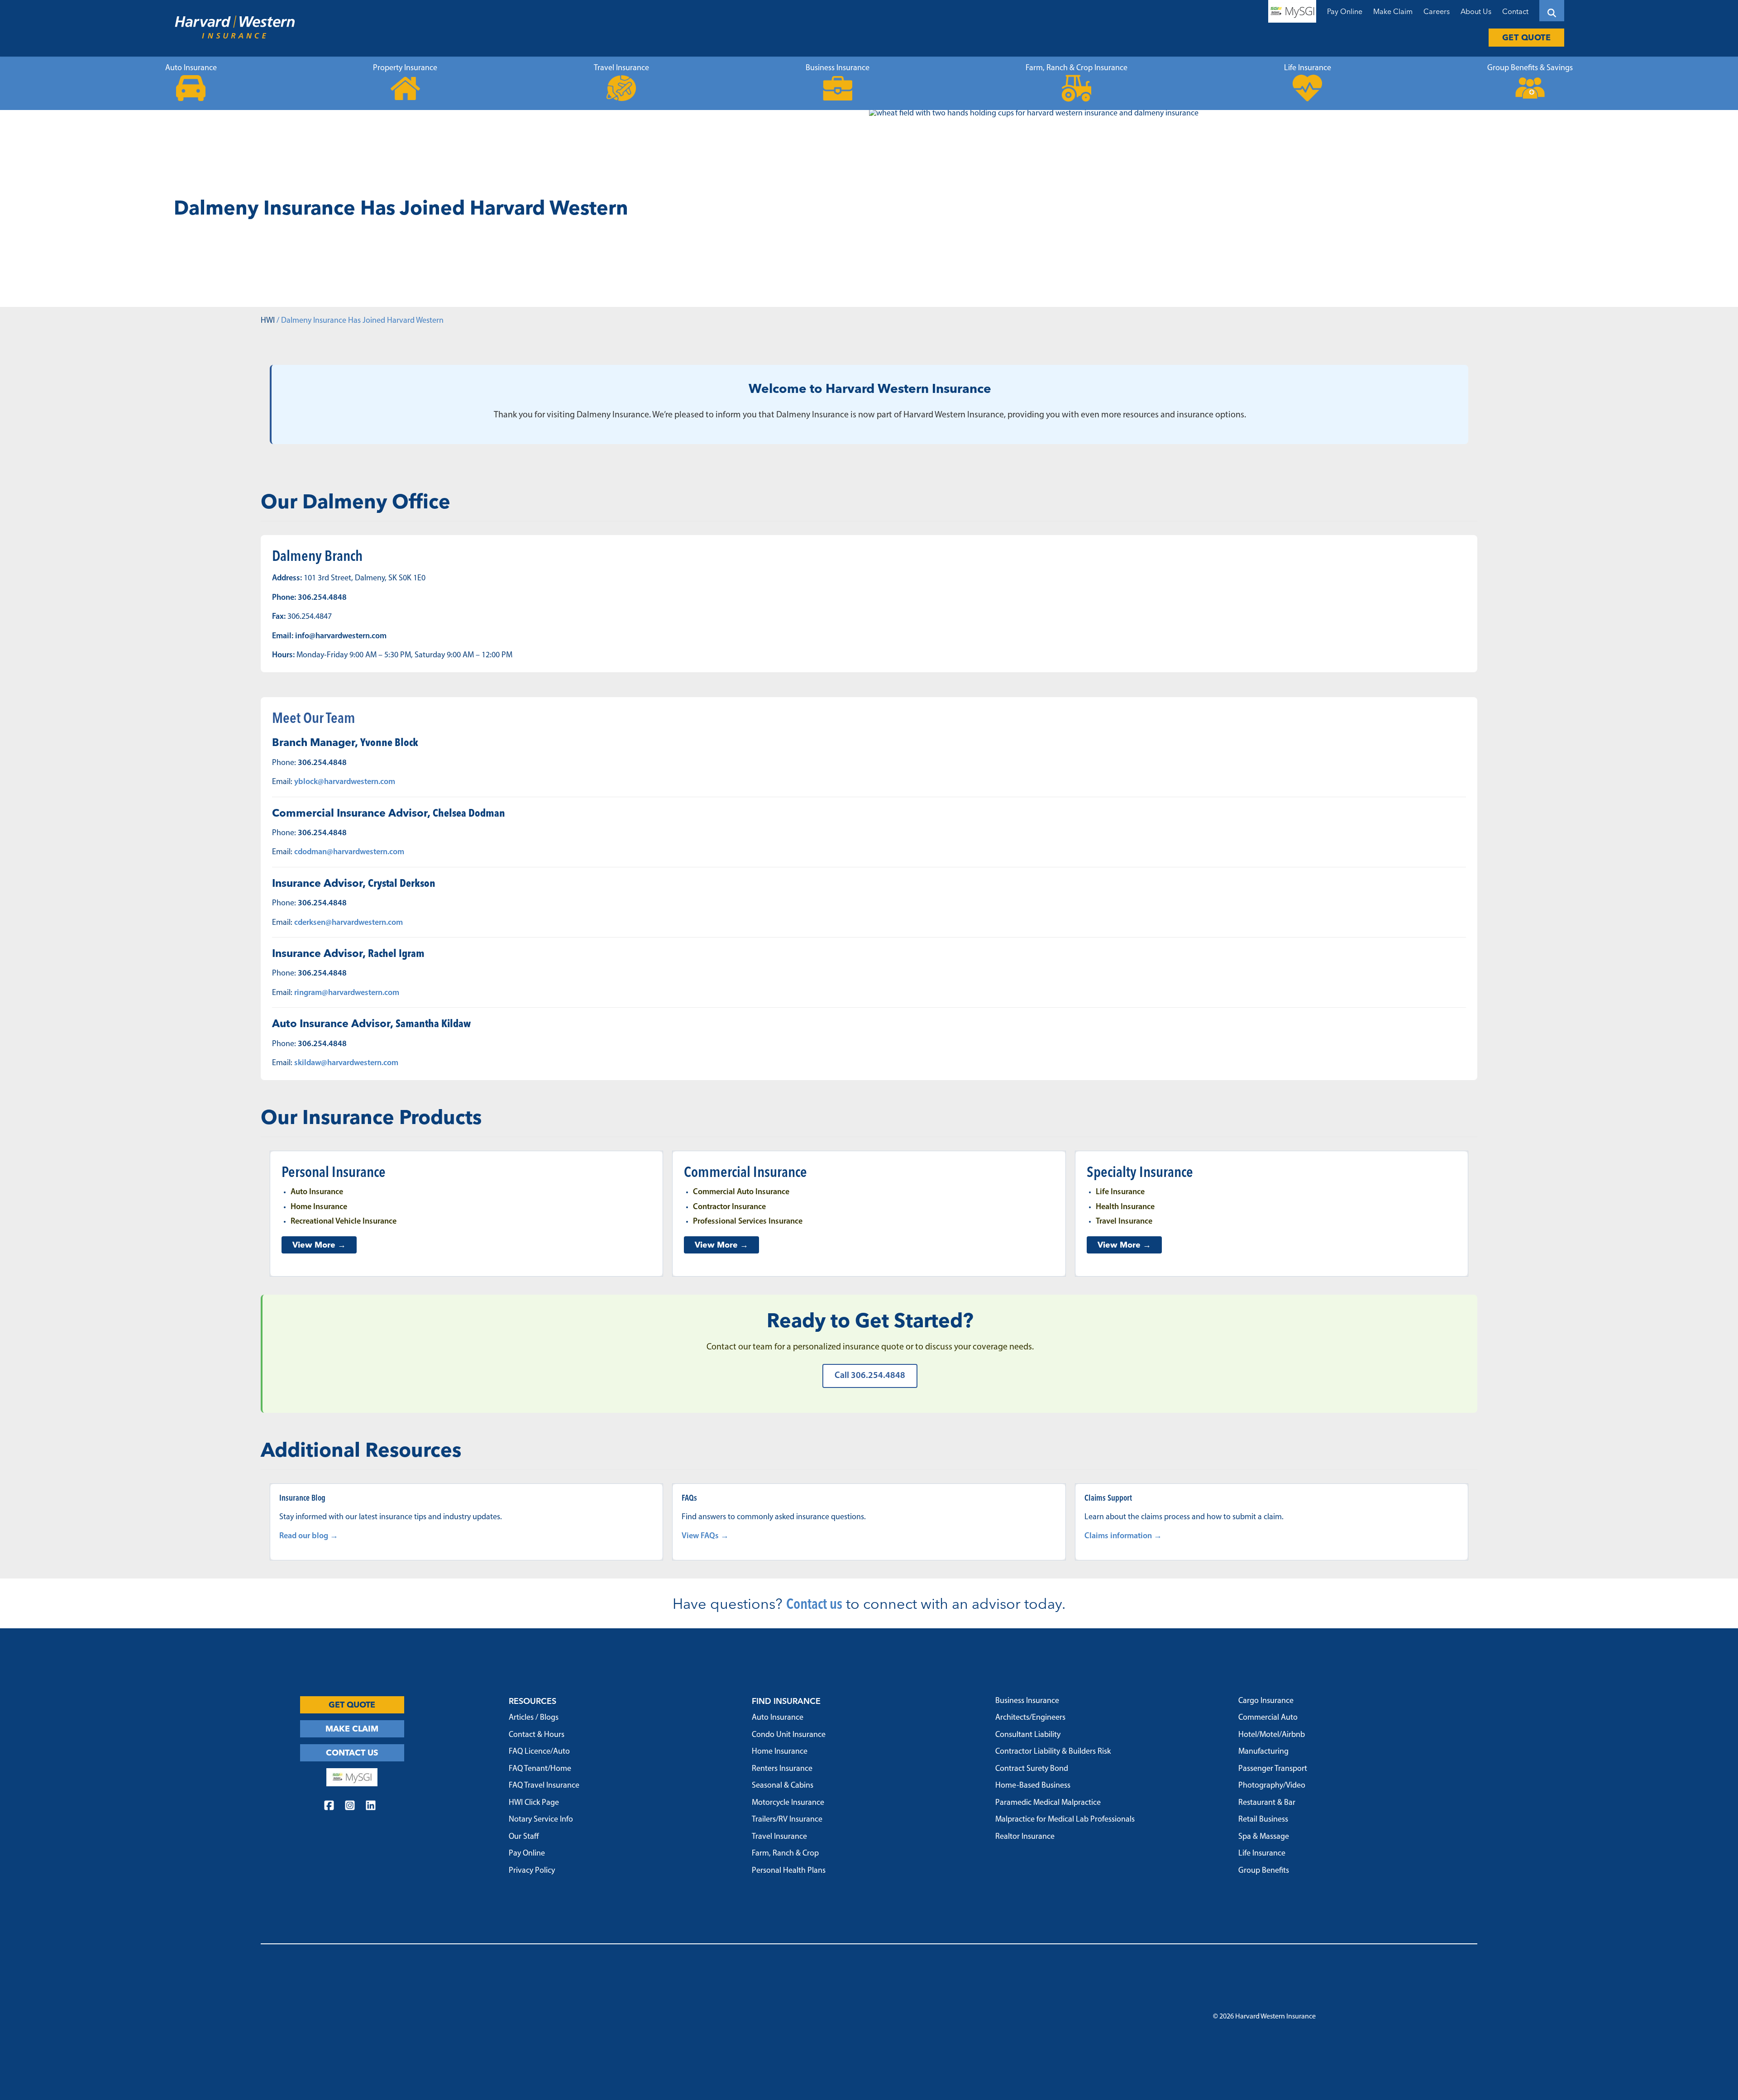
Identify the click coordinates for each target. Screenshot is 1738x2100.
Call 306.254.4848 (870, 1376)
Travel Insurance (621, 68)
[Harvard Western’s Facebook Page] (329, 1807)
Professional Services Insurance (748, 1222)
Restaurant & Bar (1267, 1803)
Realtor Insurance (1025, 1837)
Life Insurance (1308, 68)
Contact (1515, 11)
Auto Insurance (191, 68)
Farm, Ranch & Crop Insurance (1077, 68)
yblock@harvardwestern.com (345, 782)
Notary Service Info (541, 1820)
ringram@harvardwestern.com (347, 993)
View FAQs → (705, 1536)
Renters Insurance (782, 1769)
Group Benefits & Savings (1530, 68)
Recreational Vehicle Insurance (344, 1222)
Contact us (814, 1603)
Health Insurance (1125, 1207)
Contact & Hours (537, 1735)
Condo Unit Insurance (789, 1735)
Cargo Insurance (1266, 1701)
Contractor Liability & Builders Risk (1053, 1752)
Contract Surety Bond (1032, 1769)
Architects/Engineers (1030, 1718)
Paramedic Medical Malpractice (1048, 1803)
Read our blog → (309, 1536)
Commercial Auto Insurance (741, 1192)
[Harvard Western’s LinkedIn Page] (371, 1807)
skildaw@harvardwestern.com (346, 1063)
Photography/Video (1272, 1786)
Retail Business (1263, 1820)
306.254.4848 (322, 598)
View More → (319, 1245)
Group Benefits (1264, 1871)
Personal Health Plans (789, 1871)
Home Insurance (319, 1207)
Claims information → (1123, 1536)
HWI (268, 321)
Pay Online (1345, 11)
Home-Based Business (1033, 1786)
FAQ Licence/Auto (539, 1752)
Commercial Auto (1268, 1718)
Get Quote (1527, 37)
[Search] (1552, 11)
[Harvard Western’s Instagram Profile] (350, 1807)
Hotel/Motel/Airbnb (1272, 1735)
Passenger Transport (1273, 1769)
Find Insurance (786, 1701)
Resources (532, 1701)
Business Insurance (838, 68)
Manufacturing (1263, 1752)
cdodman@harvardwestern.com (349, 852)
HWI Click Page (534, 1803)
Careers (1437, 11)
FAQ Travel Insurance (544, 1786)
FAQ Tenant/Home (540, 1769)
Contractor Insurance (729, 1207)
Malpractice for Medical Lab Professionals (1065, 1820)
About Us (1476, 11)
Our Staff (524, 1837)
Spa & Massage (1264, 1837)
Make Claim (1393, 11)
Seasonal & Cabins (783, 1786)
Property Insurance (405, 68)
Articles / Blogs (534, 1718)
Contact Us (352, 1753)
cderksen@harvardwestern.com (349, 923)
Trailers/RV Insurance (787, 1820)
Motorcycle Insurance (788, 1803)
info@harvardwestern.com (341, 636)
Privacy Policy (532, 1871)
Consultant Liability (1028, 1735)
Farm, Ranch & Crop (785, 1854)
